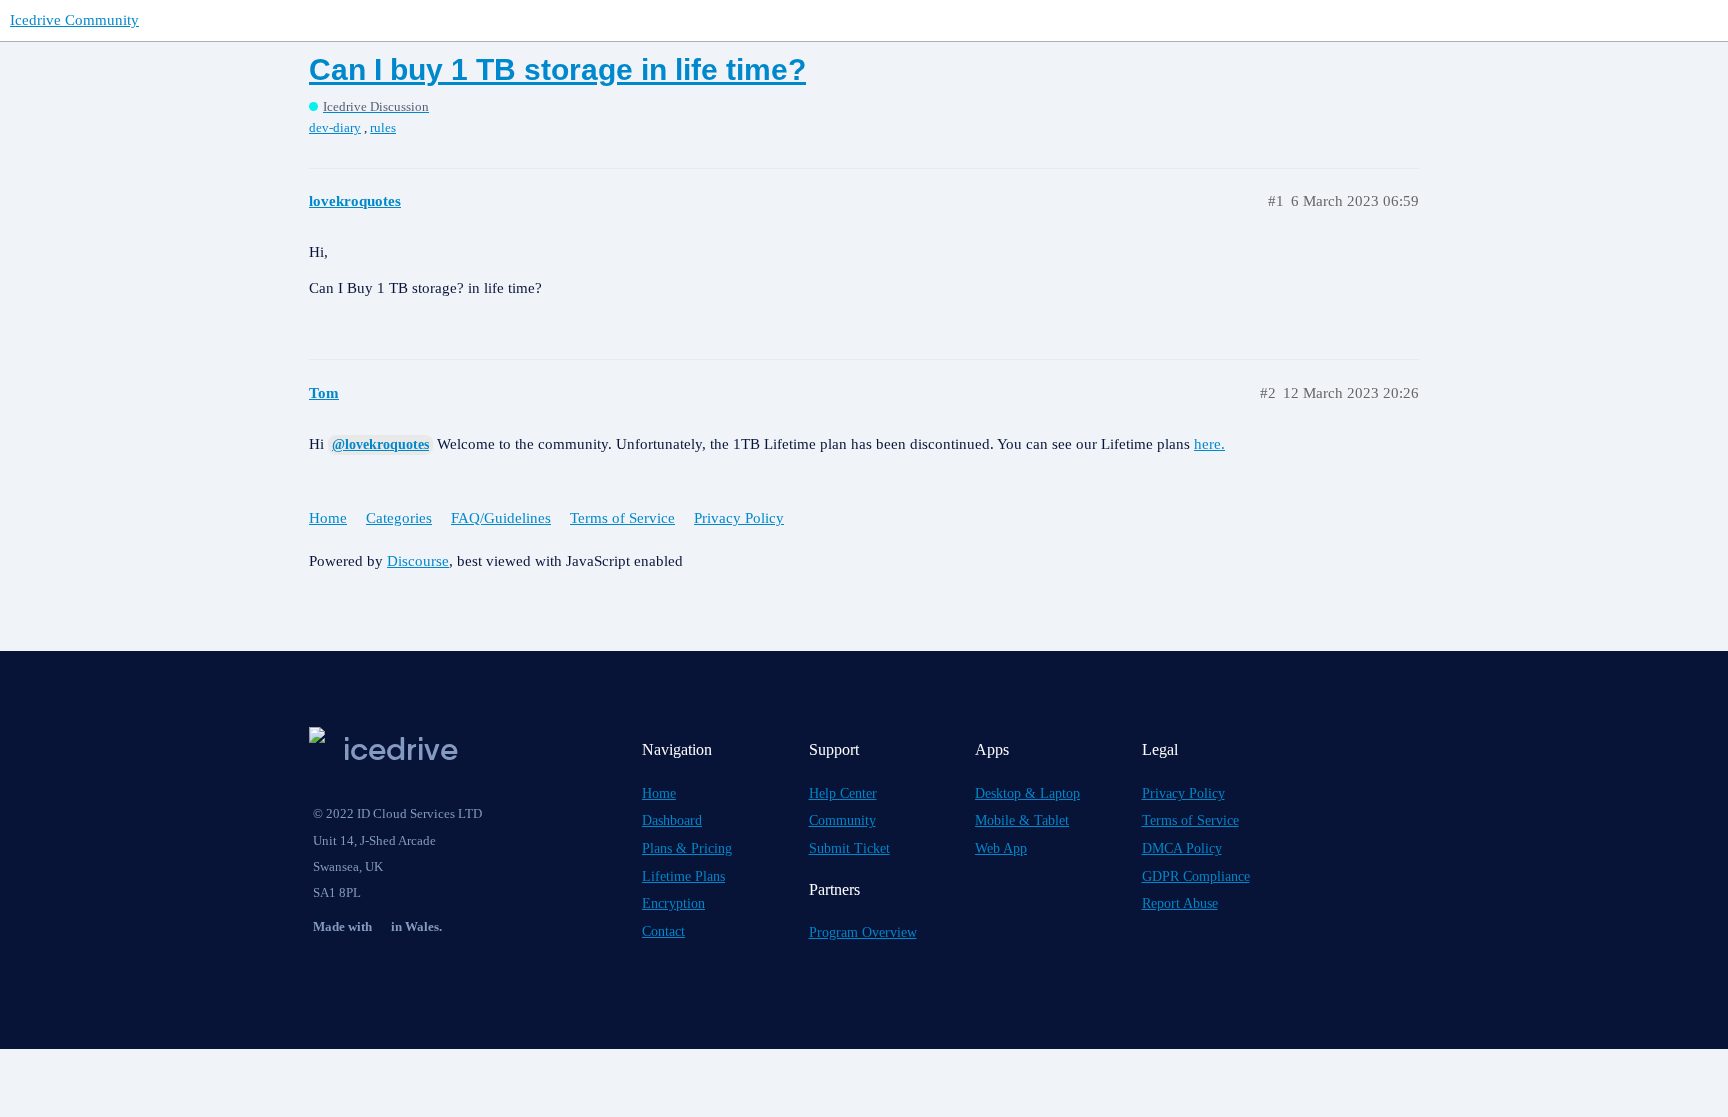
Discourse (418, 561)
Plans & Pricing (687, 848)
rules (383, 127)
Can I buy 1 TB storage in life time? (557, 69)
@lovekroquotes (380, 444)
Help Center (843, 793)
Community (842, 820)
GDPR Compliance (1196, 876)
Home (328, 518)
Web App (1001, 848)
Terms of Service (622, 518)
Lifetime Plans (683, 876)
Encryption (673, 903)
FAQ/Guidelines (501, 518)
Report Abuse (1180, 903)
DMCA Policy (1182, 848)
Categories (399, 518)
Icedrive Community (74, 20)
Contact (663, 931)
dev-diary (335, 127)
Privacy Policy (739, 518)
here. (1209, 444)
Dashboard (672, 820)
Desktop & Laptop (1027, 793)
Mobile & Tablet (1022, 820)
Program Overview (863, 932)
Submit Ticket (849, 848)
